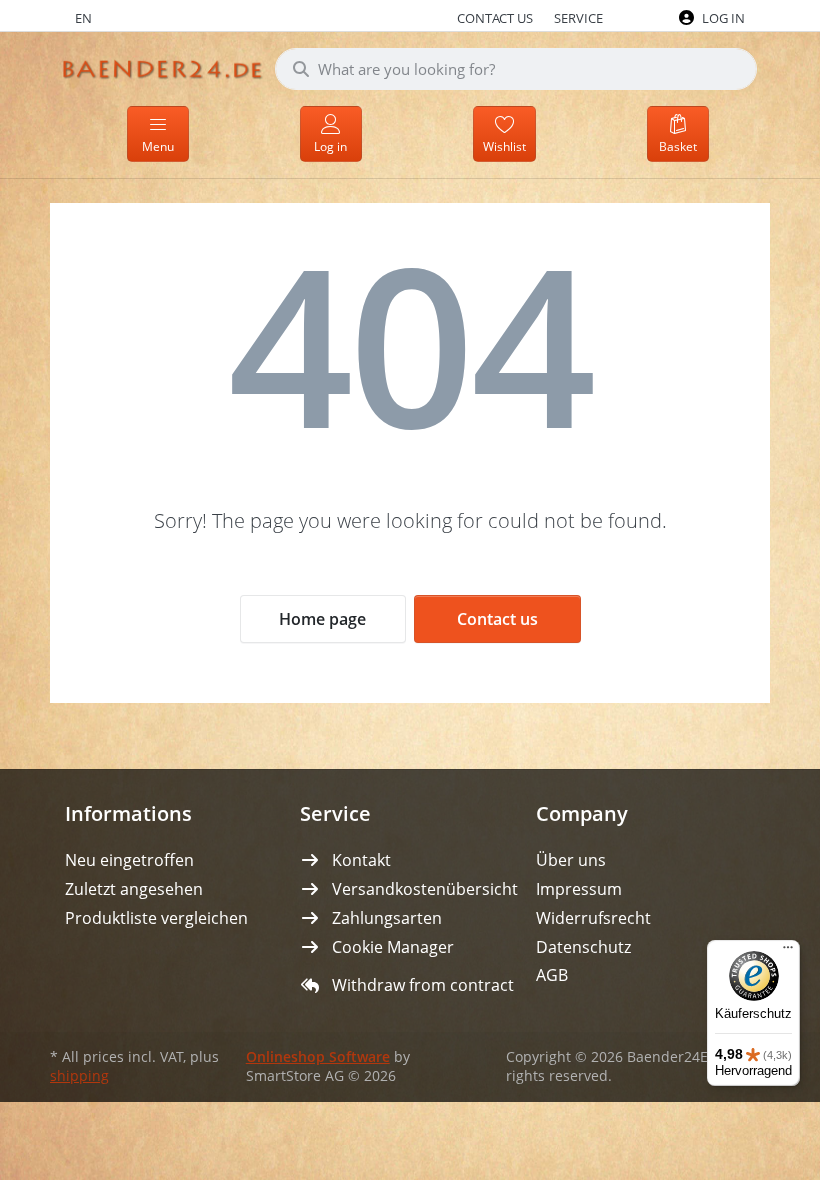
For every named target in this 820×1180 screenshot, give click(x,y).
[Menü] (788, 952)
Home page (322, 619)
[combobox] (516, 69)
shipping (79, 1076)
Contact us (497, 619)
